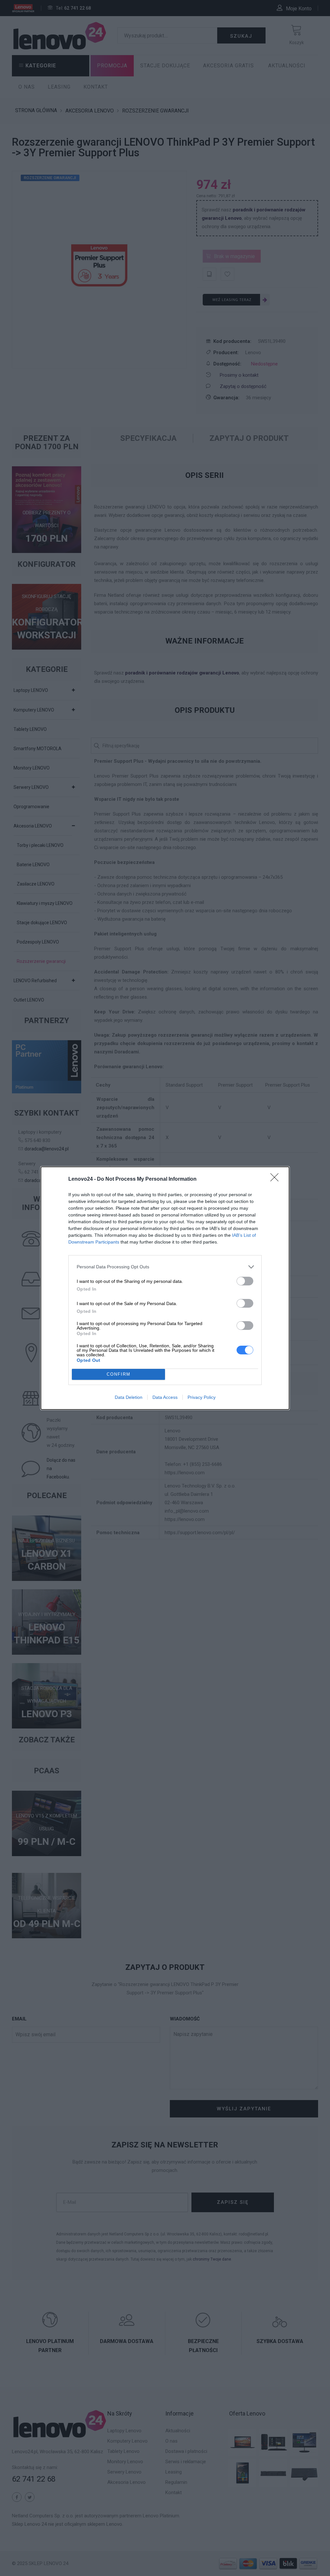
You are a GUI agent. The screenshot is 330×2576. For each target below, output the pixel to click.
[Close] (277, 1179)
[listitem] (165, 1267)
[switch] (245, 1281)
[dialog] (165, 1288)
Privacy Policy (202, 1397)
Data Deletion (129, 1397)
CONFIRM (119, 1374)
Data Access (165, 1397)
